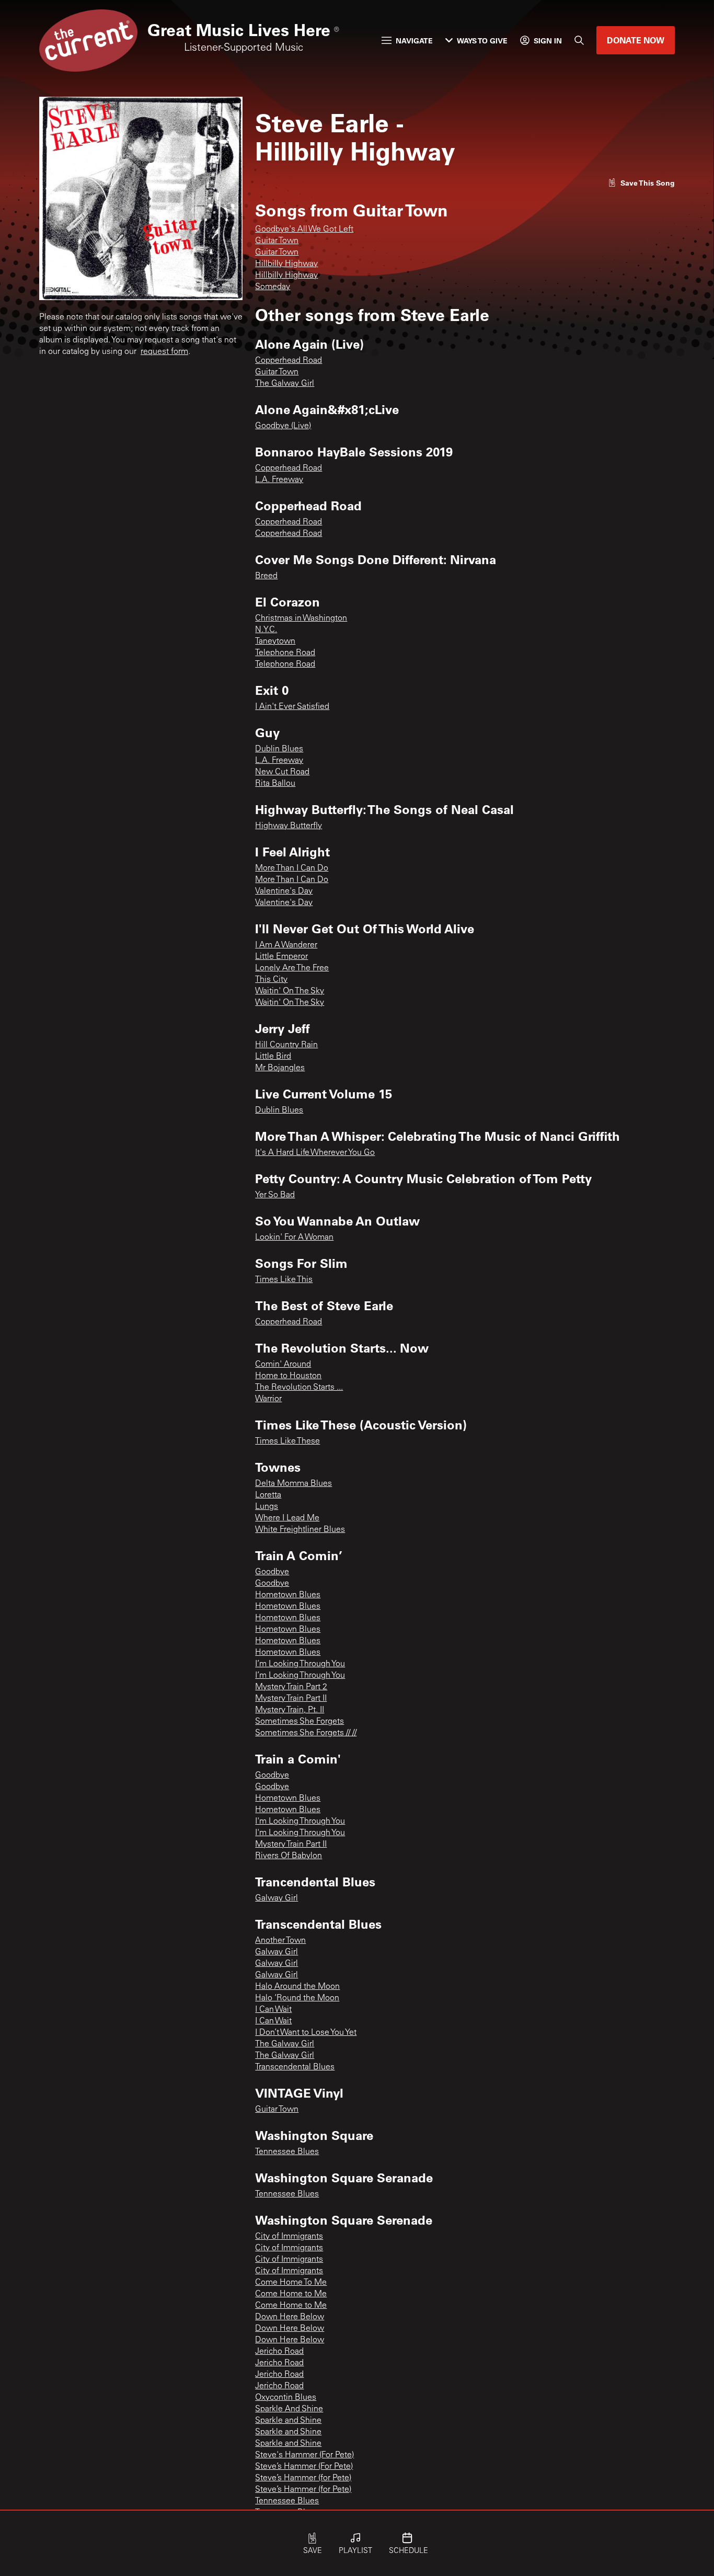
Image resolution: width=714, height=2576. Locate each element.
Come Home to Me (291, 2294)
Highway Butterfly (289, 826)
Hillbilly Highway (286, 264)
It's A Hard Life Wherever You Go (315, 1153)
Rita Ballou (275, 784)
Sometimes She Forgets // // (306, 1733)
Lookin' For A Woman (294, 1238)
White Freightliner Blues (300, 1530)
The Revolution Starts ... (299, 1388)
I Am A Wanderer (286, 945)
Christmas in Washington (301, 619)
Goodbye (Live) (283, 426)
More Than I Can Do (292, 868)
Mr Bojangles (280, 1068)
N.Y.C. (266, 630)
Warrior (268, 1399)
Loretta (268, 1495)
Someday (273, 287)
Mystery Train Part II (291, 1699)
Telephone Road (285, 653)
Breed (266, 576)
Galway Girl (277, 1898)
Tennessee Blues (287, 2152)
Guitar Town (277, 241)
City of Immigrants (289, 2237)
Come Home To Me (291, 2283)
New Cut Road (282, 772)
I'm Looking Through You (300, 1822)
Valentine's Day (284, 891)
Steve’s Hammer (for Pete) (303, 2478)
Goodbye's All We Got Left (304, 230)
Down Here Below (290, 2317)
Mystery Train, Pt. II (290, 1710)
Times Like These (287, 1441)
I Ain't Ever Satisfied (292, 707)
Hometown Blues (288, 1595)
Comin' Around (283, 1365)
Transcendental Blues (295, 2067)
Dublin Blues (279, 749)
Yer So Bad (275, 1195)
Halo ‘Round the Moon (297, 1998)
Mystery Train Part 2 (291, 1687)
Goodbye (272, 1572)
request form (164, 352)
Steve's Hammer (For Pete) (304, 2455)
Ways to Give (482, 41)
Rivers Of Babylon (289, 1856)
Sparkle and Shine (288, 2421)
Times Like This (284, 1280)
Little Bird (273, 1057)
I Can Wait (273, 2010)
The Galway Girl (285, 384)
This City (271, 980)
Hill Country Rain (286, 1045)
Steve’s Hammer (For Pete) (304, 2467)
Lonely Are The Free (292, 968)
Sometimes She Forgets (300, 1722)
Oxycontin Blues (286, 2398)
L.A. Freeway (279, 480)
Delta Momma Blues (293, 1484)
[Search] (579, 40)
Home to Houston (288, 1376)
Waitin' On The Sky (290, 991)
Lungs (267, 1507)
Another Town (280, 1941)
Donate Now (636, 40)
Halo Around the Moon (297, 1987)
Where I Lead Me (287, 1518)
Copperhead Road (289, 361)
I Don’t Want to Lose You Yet (306, 2033)
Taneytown (275, 642)
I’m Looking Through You (300, 1664)
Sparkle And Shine (289, 2409)
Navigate (414, 41)
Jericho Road (279, 2352)
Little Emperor (281, 957)
